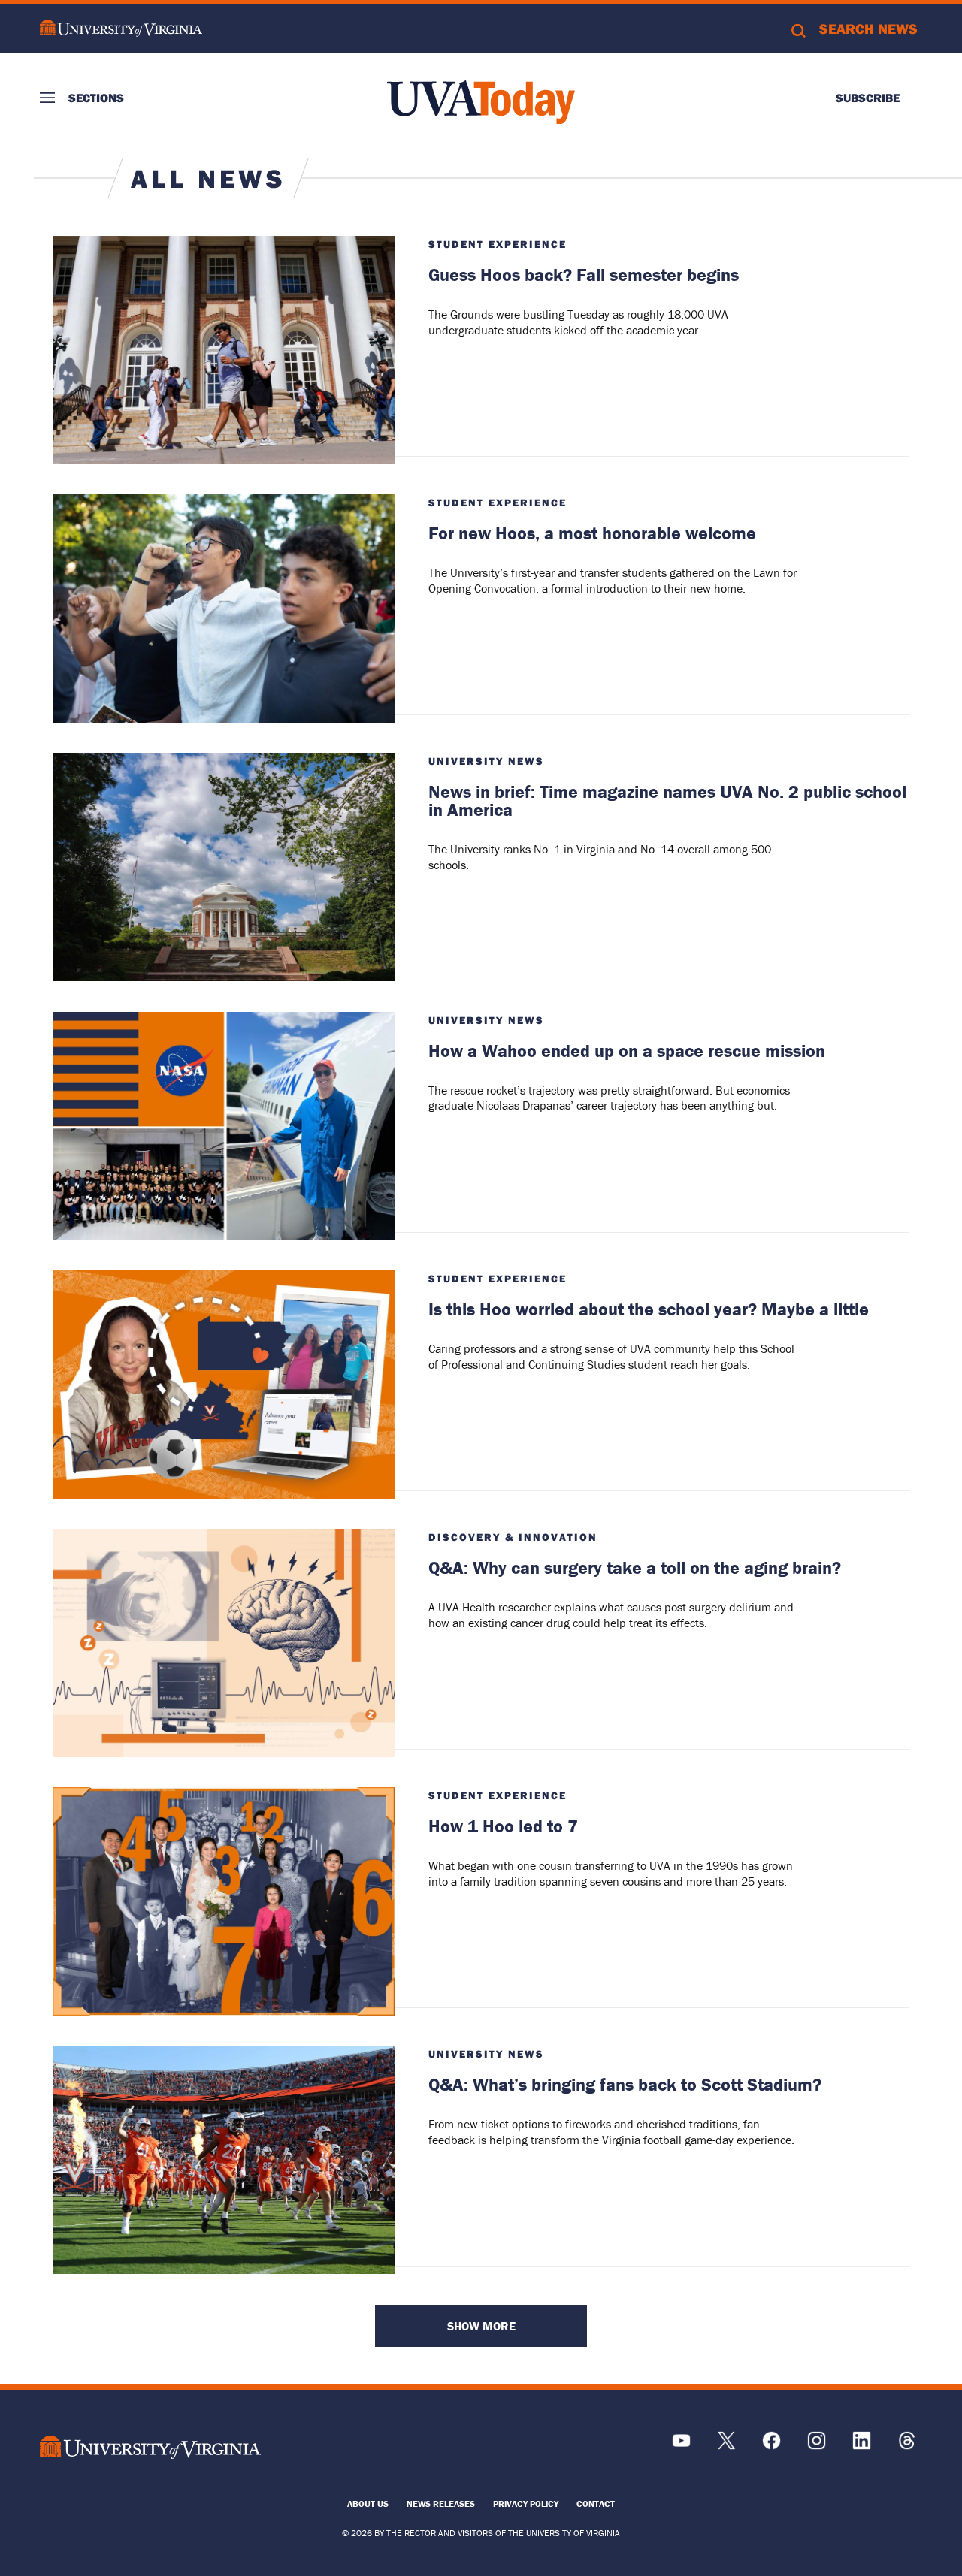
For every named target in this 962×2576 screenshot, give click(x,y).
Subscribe (868, 98)
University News (486, 761)
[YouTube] (681, 2446)
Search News (868, 29)
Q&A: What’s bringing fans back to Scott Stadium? (625, 2084)
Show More (481, 2326)
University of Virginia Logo (121, 28)
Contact (596, 2504)
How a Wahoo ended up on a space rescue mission (627, 1051)
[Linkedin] (862, 2446)
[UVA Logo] (150, 2448)
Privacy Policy (526, 2504)
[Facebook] (771, 2446)
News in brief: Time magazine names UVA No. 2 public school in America (667, 800)
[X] (726, 2446)
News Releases (441, 2504)
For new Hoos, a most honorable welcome (592, 533)
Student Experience (498, 244)
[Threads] (907, 2446)
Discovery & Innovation (513, 1537)
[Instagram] (817, 2446)
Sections (96, 98)
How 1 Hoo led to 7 (503, 1826)
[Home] (481, 102)
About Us (368, 2504)
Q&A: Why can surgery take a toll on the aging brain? (635, 1567)
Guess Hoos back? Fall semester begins (584, 275)
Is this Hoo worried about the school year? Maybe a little (649, 1309)
